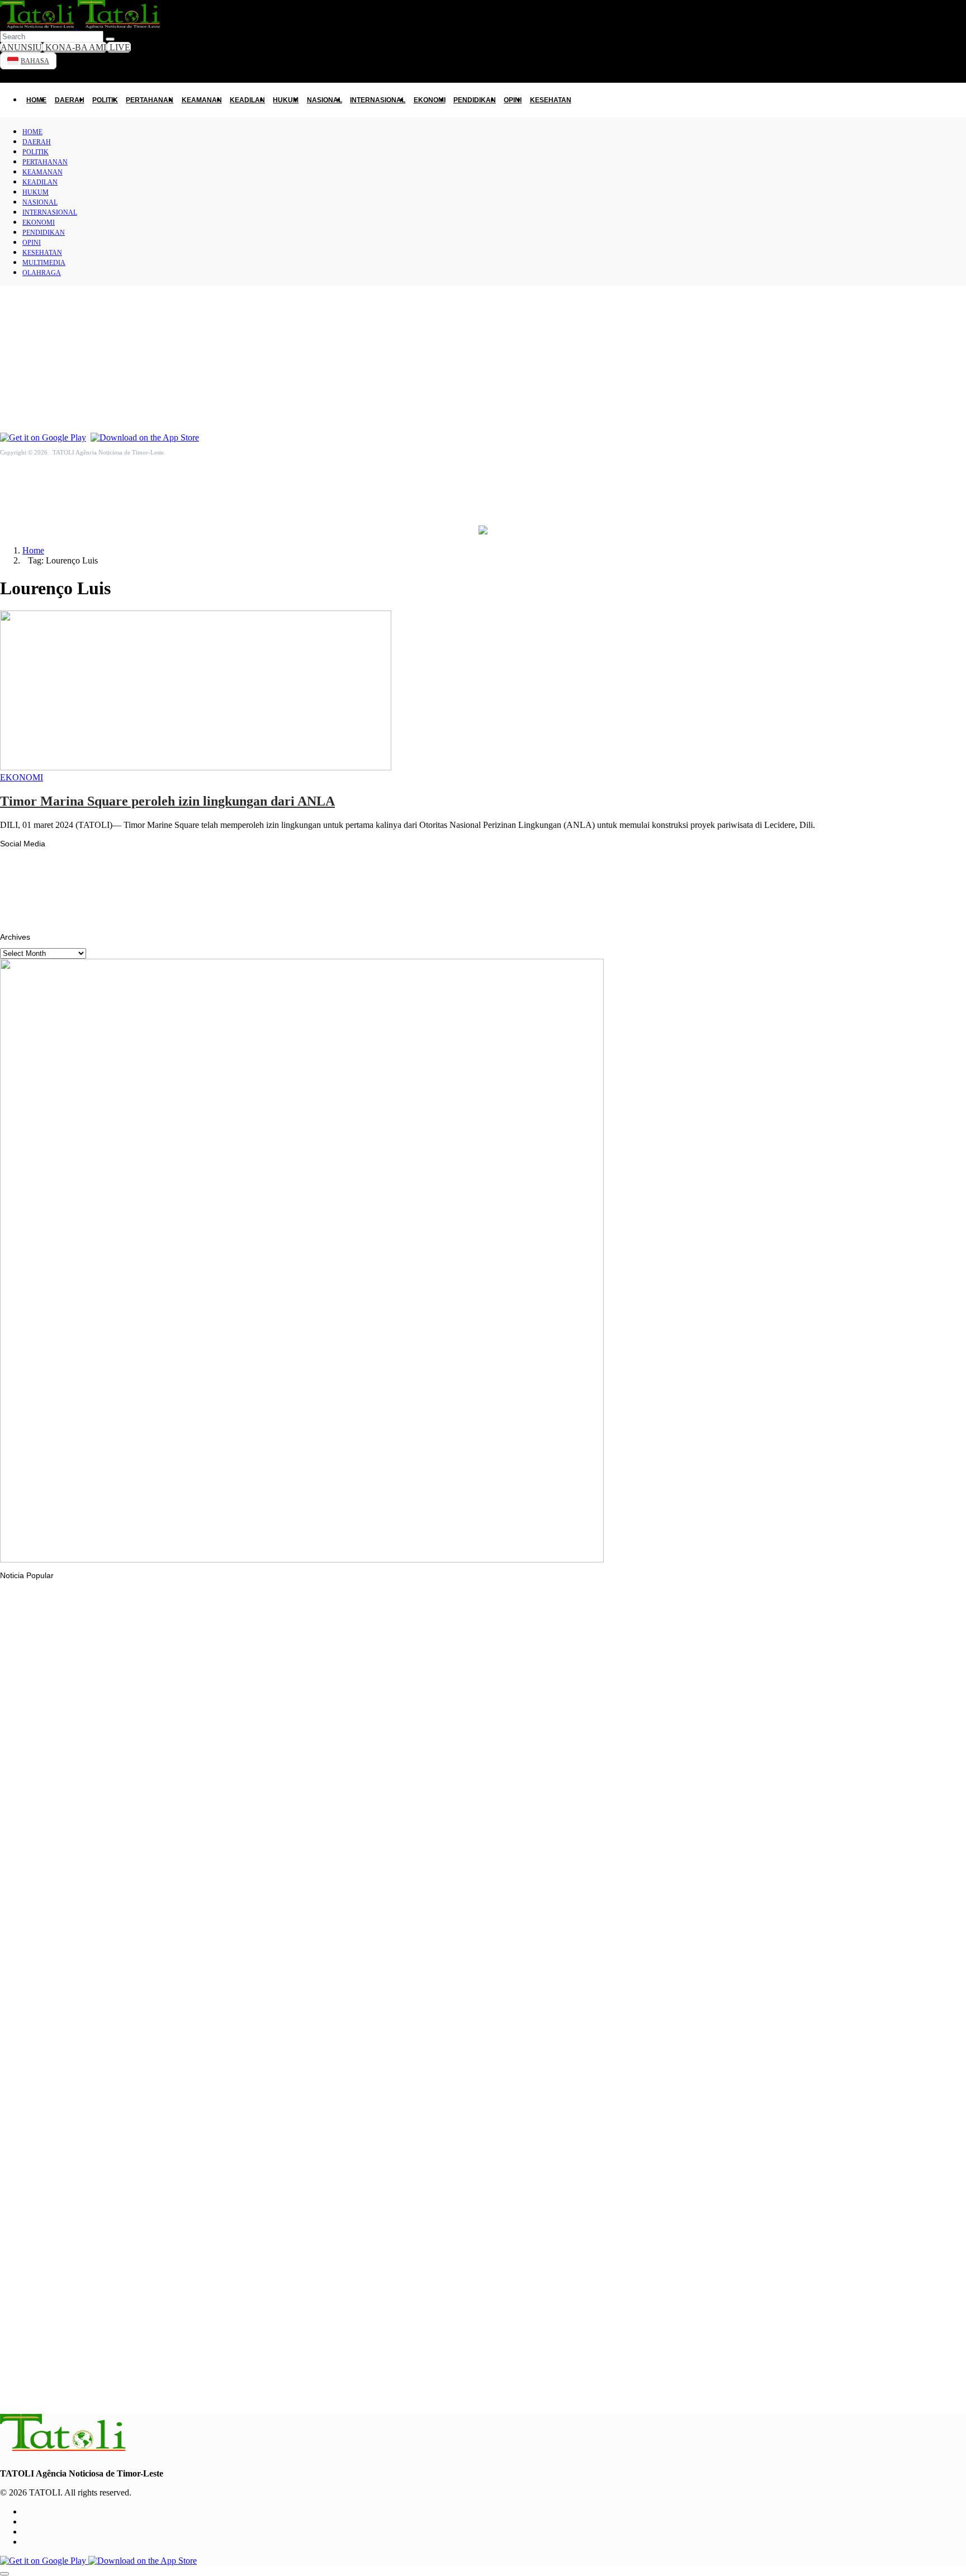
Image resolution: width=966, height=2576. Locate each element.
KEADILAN (247, 100)
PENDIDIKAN (27, 304)
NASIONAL (325, 100)
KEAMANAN (202, 100)
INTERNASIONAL (378, 100)
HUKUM (286, 100)
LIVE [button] (119, 47)
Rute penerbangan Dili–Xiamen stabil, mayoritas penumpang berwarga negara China (173, 2392)
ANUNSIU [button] (21, 47)
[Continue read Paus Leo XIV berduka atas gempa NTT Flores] (64, 1959)
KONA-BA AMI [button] (75, 47)
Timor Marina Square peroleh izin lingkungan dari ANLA (167, 801)
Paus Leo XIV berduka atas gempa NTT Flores (105, 1988)
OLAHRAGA (25, 398)
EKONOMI (430, 100)
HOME (36, 100)
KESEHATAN (26, 351)
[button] (81, 25)
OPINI (14, 328)
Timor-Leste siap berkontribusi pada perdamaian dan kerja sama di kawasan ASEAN (172, 2257)
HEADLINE (42, 2101)
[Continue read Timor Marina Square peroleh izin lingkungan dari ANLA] (196, 767)
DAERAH (70, 100)
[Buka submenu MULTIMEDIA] (955, 376)
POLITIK (105, 100)
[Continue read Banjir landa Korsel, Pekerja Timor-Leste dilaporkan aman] (204, 1820)
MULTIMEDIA (28, 375)
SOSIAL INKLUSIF (52, 1827)
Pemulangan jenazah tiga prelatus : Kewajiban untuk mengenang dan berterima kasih (176, 2123)
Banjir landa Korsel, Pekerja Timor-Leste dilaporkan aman (124, 1849)
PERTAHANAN (150, 100)
